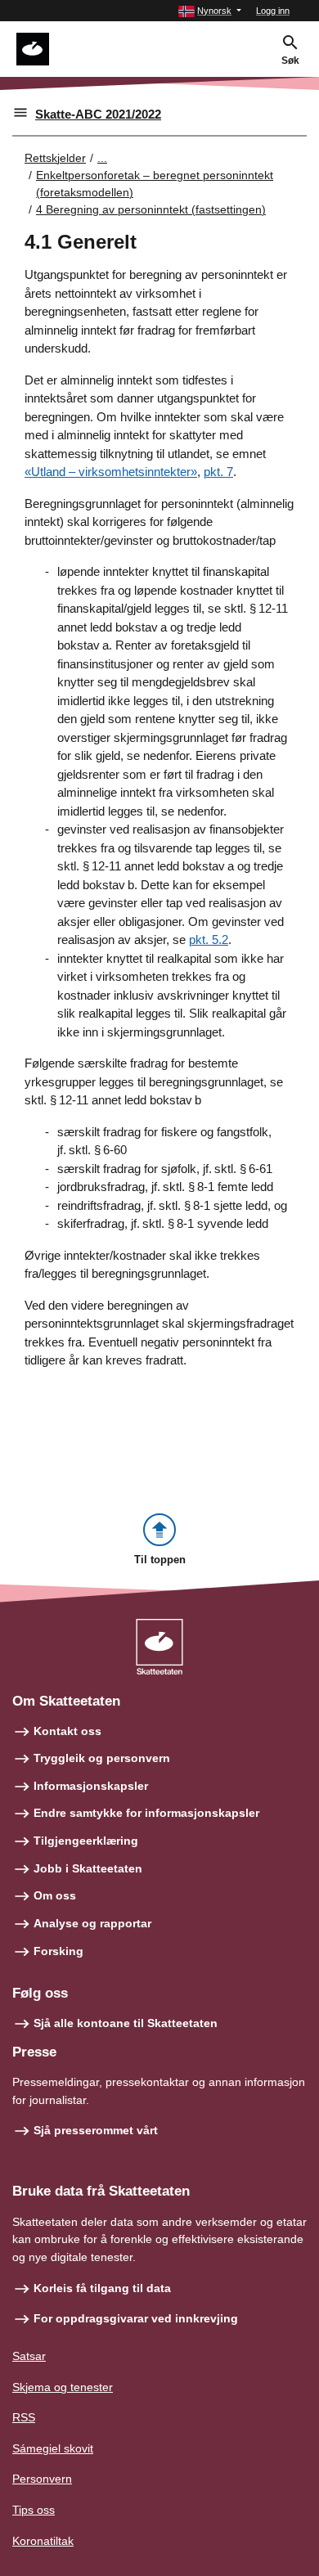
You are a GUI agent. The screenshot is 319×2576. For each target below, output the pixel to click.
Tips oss (34, 2510)
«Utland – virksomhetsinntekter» (111, 472)
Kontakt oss (67, 1731)
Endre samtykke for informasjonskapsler (146, 1813)
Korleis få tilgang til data (102, 2288)
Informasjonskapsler (91, 1786)
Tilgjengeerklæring (86, 1841)
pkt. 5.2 (209, 940)
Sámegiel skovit (53, 2448)
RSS (24, 2417)
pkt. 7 (218, 472)
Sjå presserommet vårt (96, 2130)
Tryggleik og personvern (102, 1758)
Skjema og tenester (63, 2387)
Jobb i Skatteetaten (88, 1868)
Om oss (55, 1895)
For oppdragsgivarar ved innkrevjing (136, 2318)
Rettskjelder (55, 158)
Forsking (58, 1951)
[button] (210, 11)
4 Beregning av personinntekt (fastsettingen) (151, 209)
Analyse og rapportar (92, 1923)
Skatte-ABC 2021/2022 (98, 114)
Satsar (29, 2356)
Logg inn (273, 11)
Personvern (42, 2479)
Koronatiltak (43, 2541)
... (102, 158)
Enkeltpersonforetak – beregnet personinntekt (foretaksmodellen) (155, 184)
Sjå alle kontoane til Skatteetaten (126, 2023)
